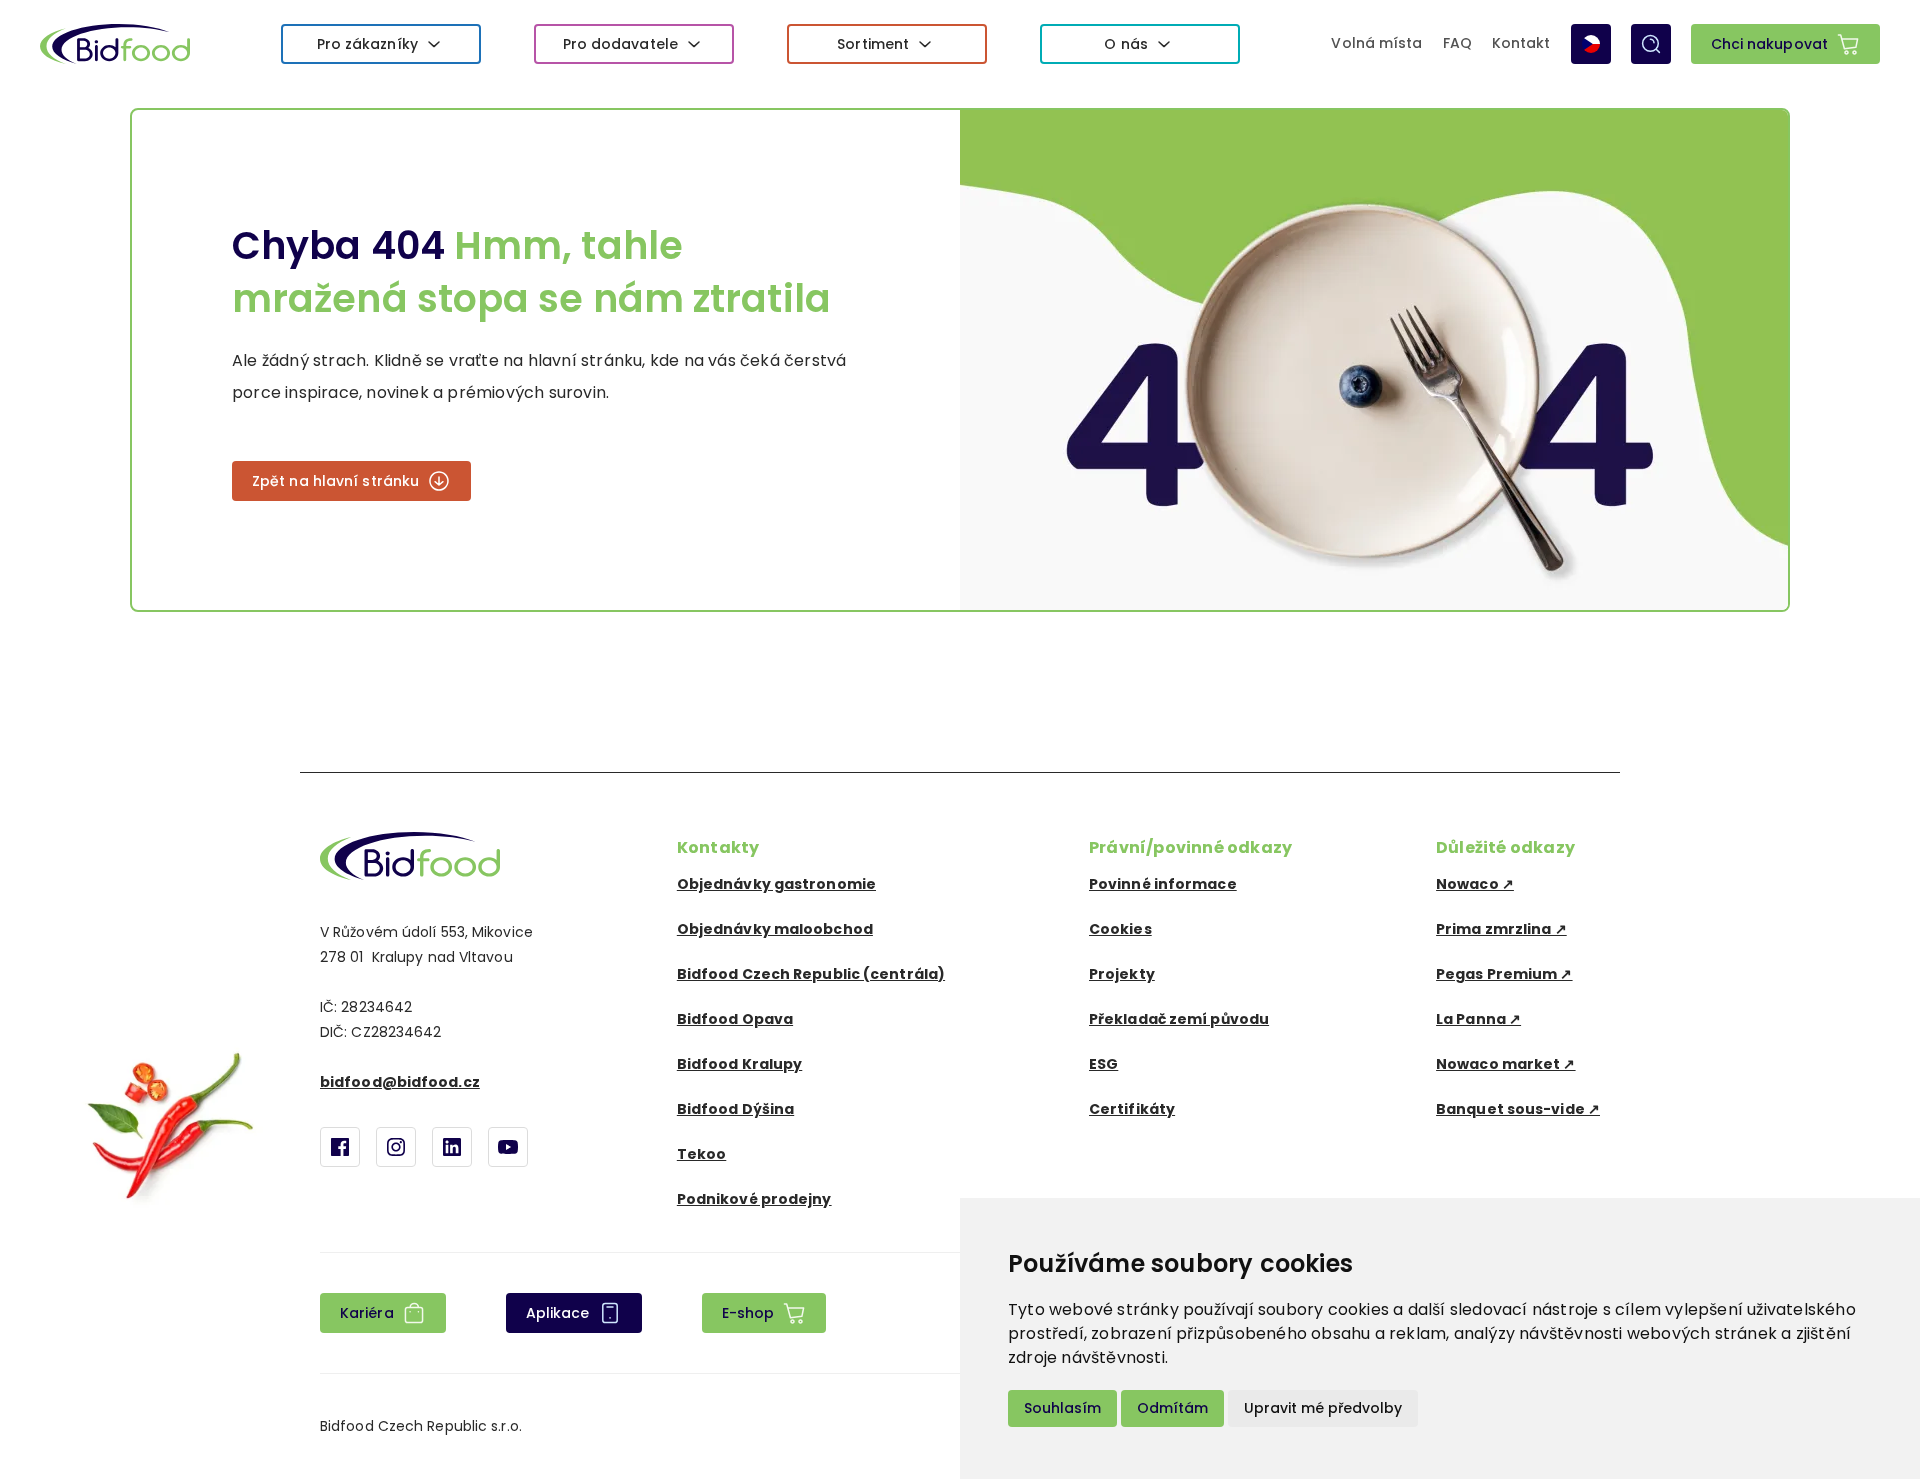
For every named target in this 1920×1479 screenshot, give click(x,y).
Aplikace (558, 1313)
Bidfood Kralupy (740, 1064)
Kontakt (1521, 44)
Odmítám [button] (1172, 1408)
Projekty (1122, 974)
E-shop (748, 1313)
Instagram (396, 1147)
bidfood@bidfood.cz (400, 1082)
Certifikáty (1132, 1109)
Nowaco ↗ (1475, 884)
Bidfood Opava (735, 1019)
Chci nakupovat (1769, 44)
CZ (1591, 44)
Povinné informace (1163, 884)
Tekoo (702, 1154)
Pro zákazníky (367, 44)
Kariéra (367, 1313)
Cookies (1120, 929)
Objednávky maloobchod (775, 929)
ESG (1103, 1064)
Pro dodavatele (620, 44)
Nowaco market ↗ (1506, 1064)
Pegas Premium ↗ (1504, 974)
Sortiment (873, 44)
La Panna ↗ (1478, 1019)
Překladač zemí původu (1179, 1019)
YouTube (508, 1147)
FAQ (1457, 44)
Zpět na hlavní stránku (335, 481)
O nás (1126, 44)
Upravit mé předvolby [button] (1323, 1408)
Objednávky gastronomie (776, 884)
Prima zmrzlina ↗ (1501, 929)
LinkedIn (452, 1147)
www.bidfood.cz (410, 856)
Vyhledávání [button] (1651, 44)
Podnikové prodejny (754, 1199)
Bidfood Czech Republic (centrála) (811, 974)
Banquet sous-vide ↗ (1518, 1109)
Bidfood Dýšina (735, 1109)
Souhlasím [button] (1062, 1408)
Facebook (340, 1147)
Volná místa (1376, 44)
